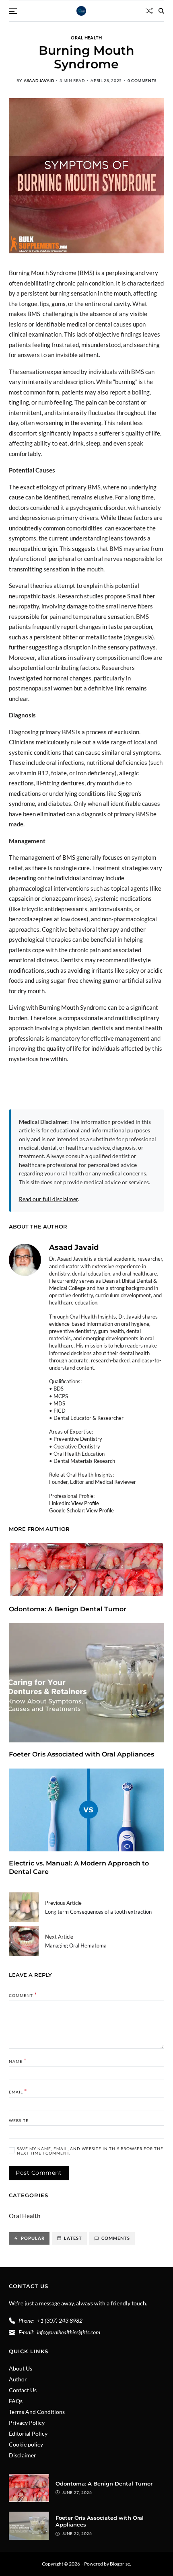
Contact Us (23, 2390)
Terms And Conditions (37, 2412)
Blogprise (120, 2564)
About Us (21, 2368)
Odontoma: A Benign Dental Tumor (68, 1609)
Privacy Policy (27, 2423)
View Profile (85, 1503)
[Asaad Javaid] (25, 1260)
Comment (23, 1995)
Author (18, 2379)
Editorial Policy (28, 2433)
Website (19, 2121)
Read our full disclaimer (48, 1199)
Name (18, 2060)
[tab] (29, 2238)
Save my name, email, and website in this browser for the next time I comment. (90, 2151)
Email (18, 2091)
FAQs (16, 2401)
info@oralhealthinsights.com (69, 2332)
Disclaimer (23, 2455)
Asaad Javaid (39, 80)
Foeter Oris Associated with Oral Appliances (82, 1754)
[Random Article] (149, 11)
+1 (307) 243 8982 (60, 2320)
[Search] (161, 11)
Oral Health (86, 37)
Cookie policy (26, 2444)
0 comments (142, 80)
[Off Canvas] (13, 11)
